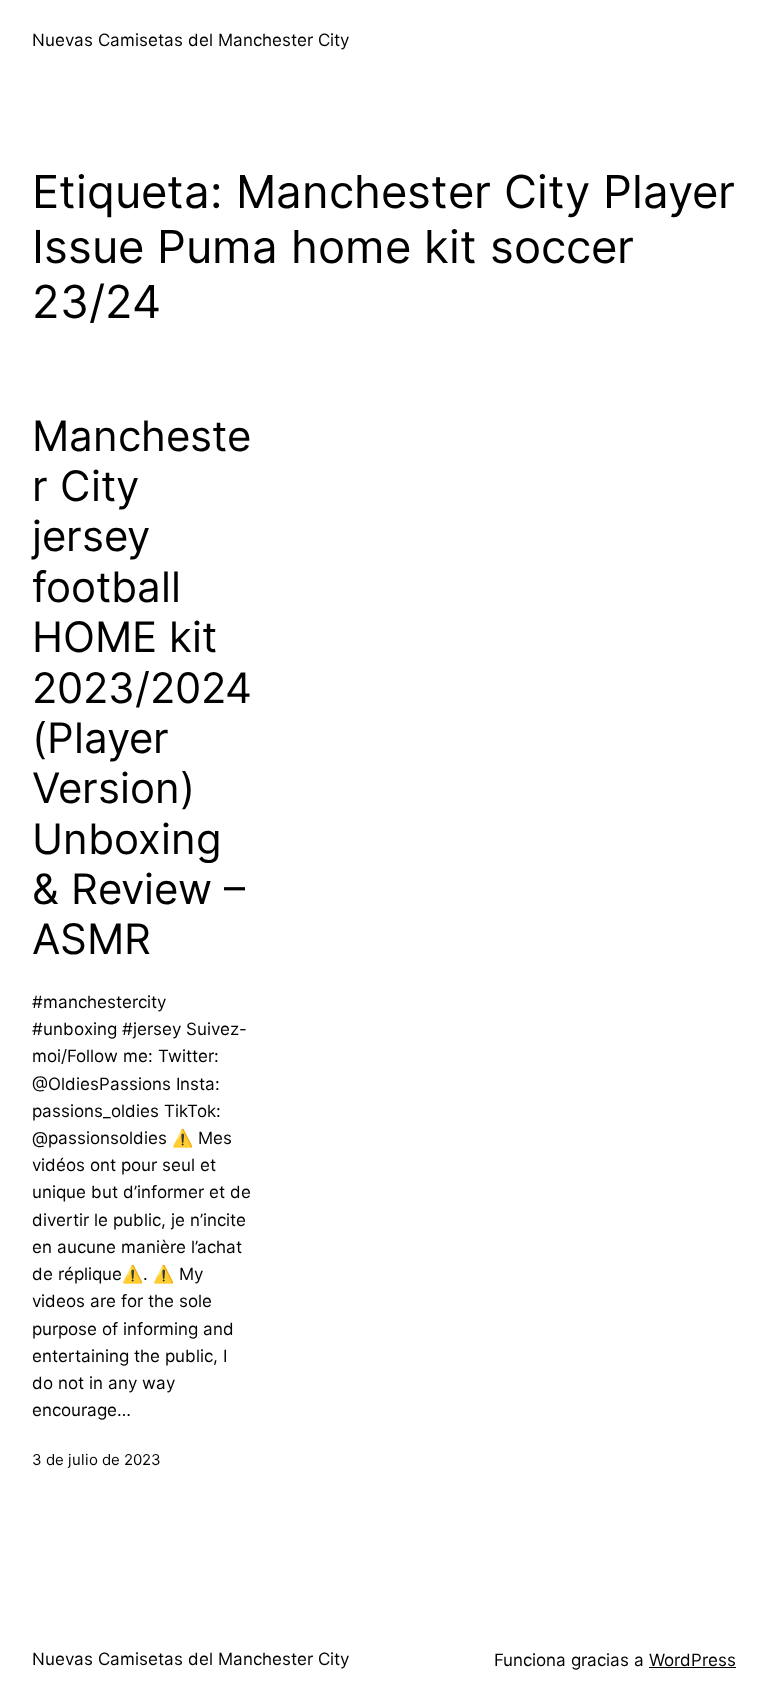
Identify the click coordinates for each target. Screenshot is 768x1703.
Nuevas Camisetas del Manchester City (190, 40)
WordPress (692, 1660)
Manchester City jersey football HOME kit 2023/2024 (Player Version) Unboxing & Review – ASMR (142, 688)
